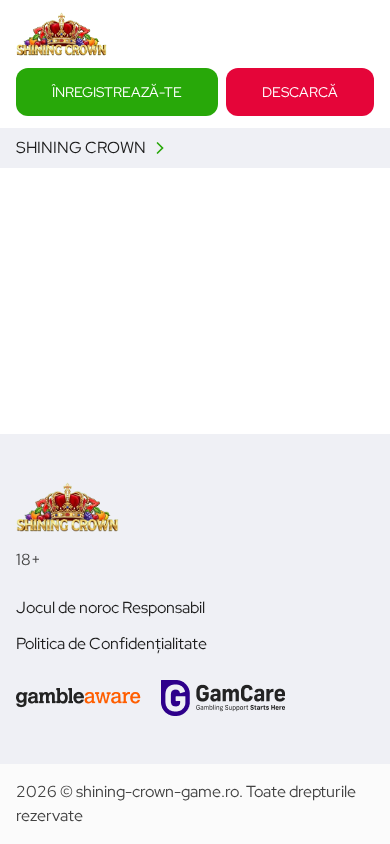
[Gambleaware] (78, 698)
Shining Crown (81, 147)
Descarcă (300, 91)
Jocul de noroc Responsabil (110, 607)
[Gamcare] (223, 698)
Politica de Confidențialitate (111, 643)
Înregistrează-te (117, 91)
